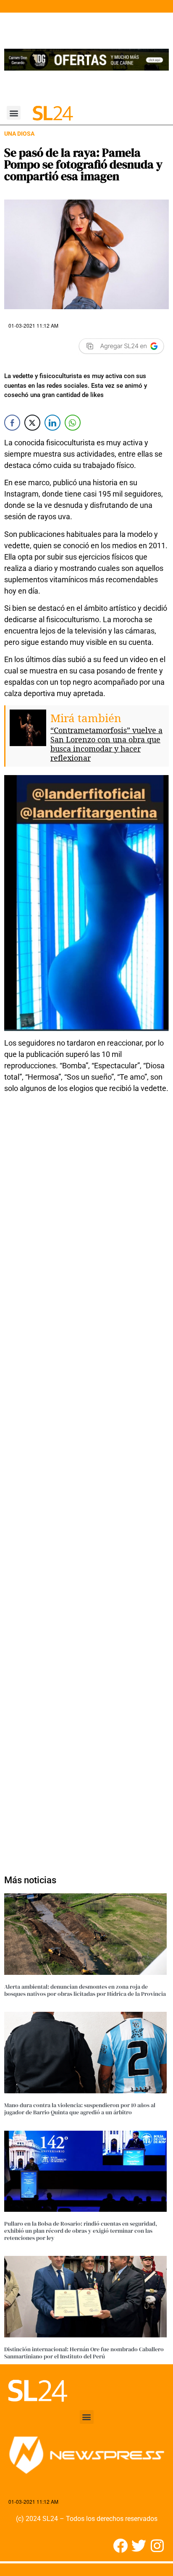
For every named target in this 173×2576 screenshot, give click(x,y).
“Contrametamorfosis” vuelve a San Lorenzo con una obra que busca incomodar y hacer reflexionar (106, 744)
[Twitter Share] (32, 423)
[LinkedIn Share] (52, 423)
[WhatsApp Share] (73, 423)
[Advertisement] (86, 1479)
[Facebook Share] (12, 423)
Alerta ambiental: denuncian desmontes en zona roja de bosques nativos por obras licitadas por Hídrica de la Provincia (85, 1990)
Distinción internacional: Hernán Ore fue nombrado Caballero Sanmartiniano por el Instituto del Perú (84, 2353)
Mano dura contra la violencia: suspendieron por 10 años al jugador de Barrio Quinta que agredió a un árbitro (80, 2109)
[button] (14, 113)
